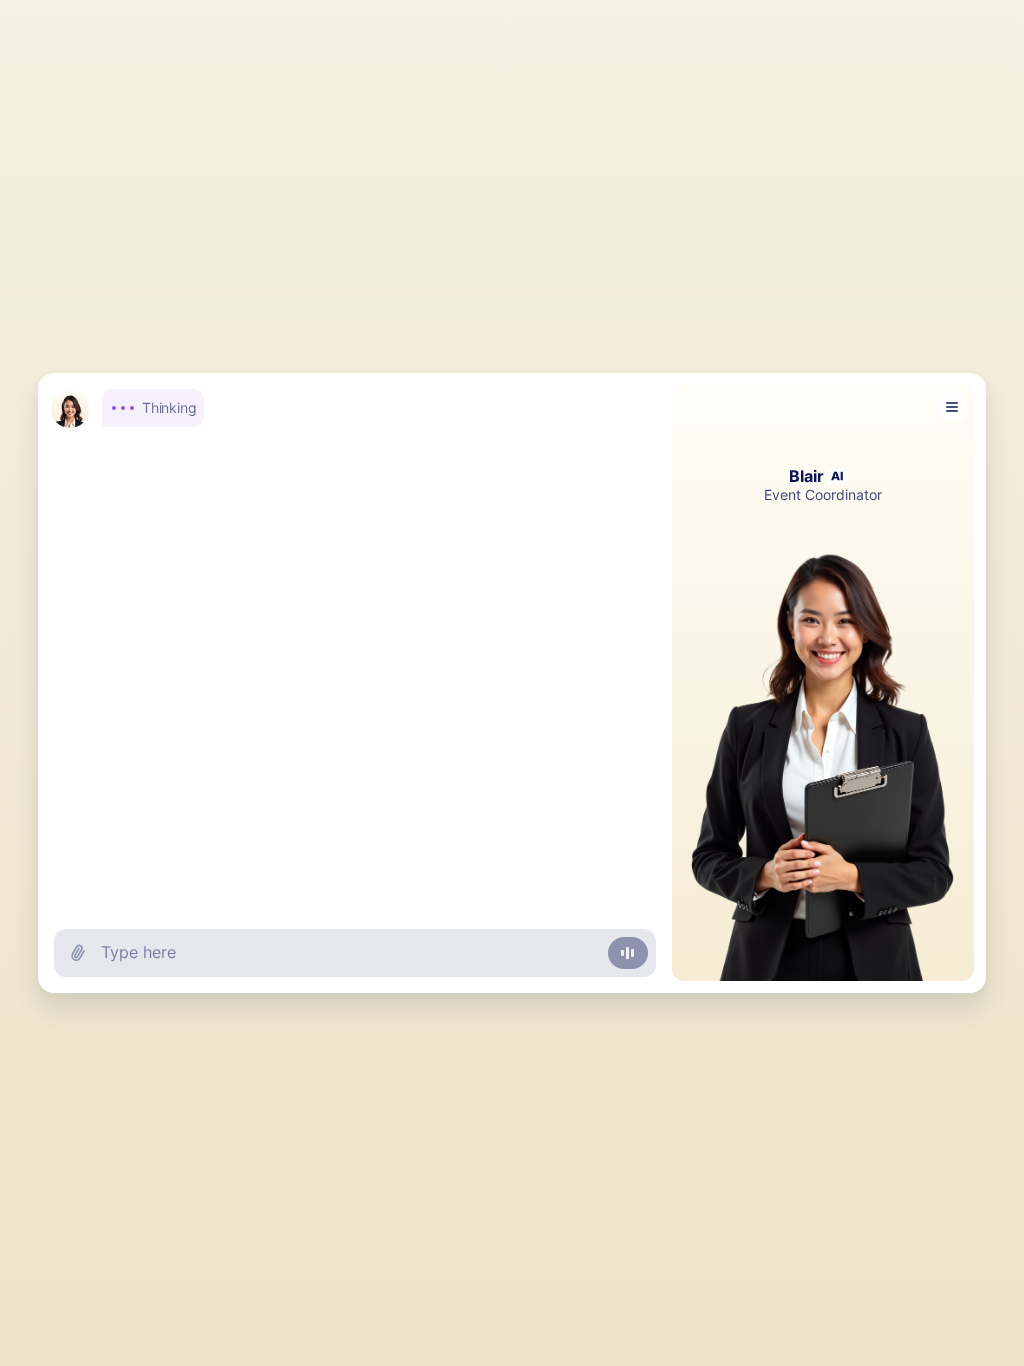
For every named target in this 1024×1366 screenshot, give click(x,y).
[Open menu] (952, 407)
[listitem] (349, 407)
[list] (355, 635)
